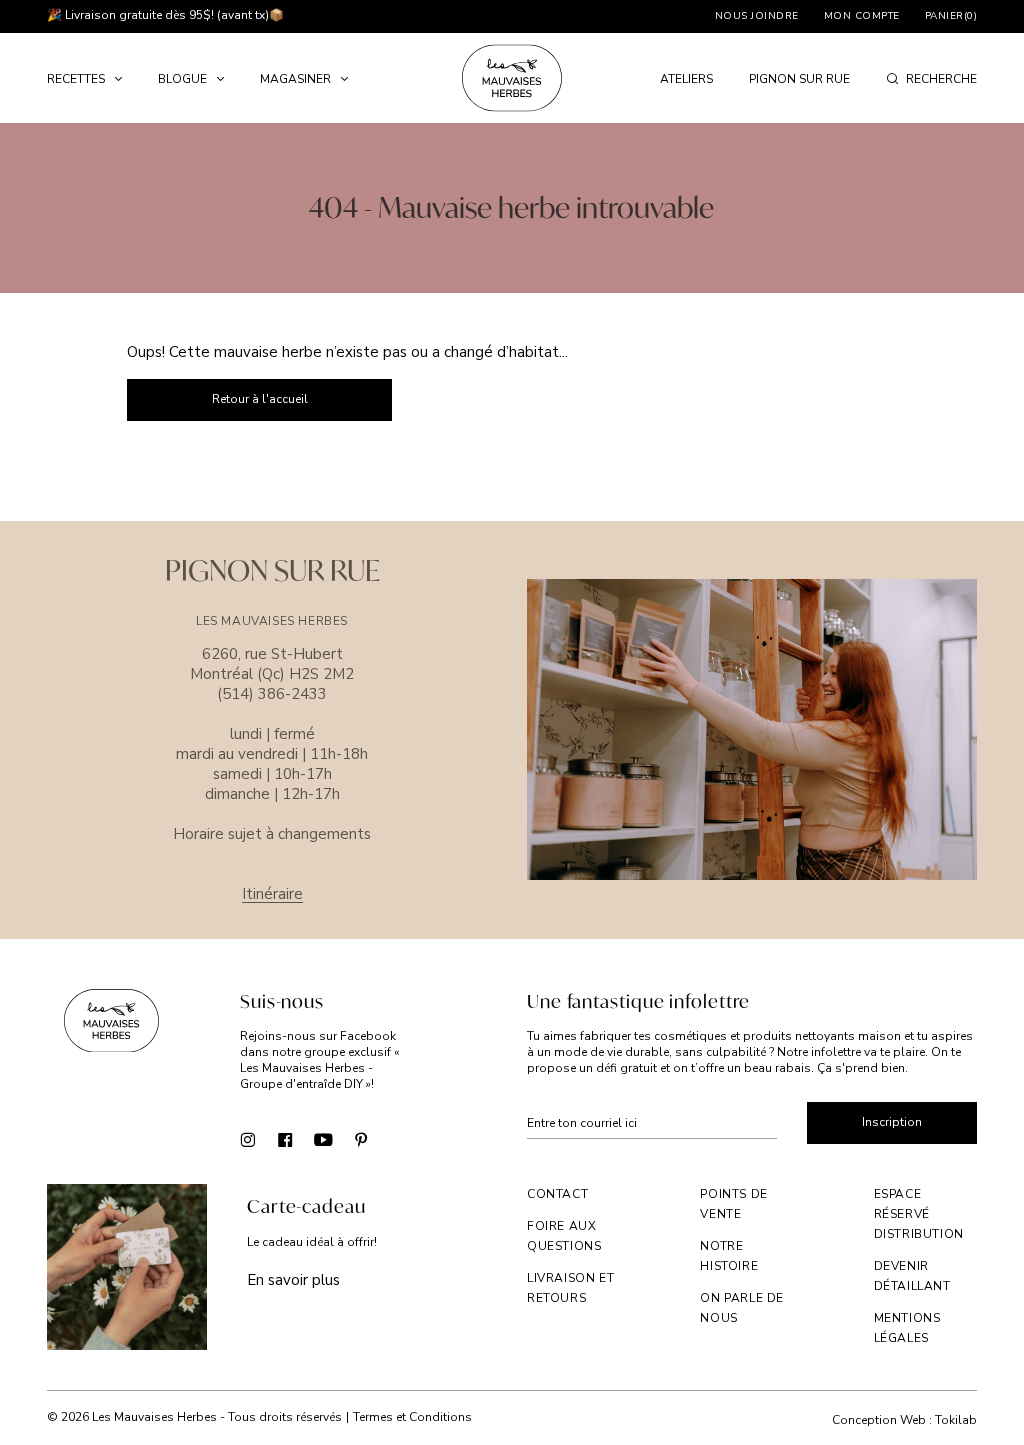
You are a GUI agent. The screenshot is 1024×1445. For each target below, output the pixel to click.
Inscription (892, 1122)
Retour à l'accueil (260, 399)
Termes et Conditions (412, 1417)
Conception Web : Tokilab (904, 1420)
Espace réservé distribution (919, 1214)
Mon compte (862, 16)
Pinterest (361, 1138)
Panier (951, 16)
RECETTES (76, 79)
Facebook (285, 1138)
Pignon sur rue (799, 79)
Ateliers (686, 79)
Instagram (247, 1138)
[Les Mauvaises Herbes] (512, 78)
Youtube (323, 1138)
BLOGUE (182, 79)
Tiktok (399, 1138)
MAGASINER (295, 79)
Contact (557, 1194)
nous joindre (757, 16)
